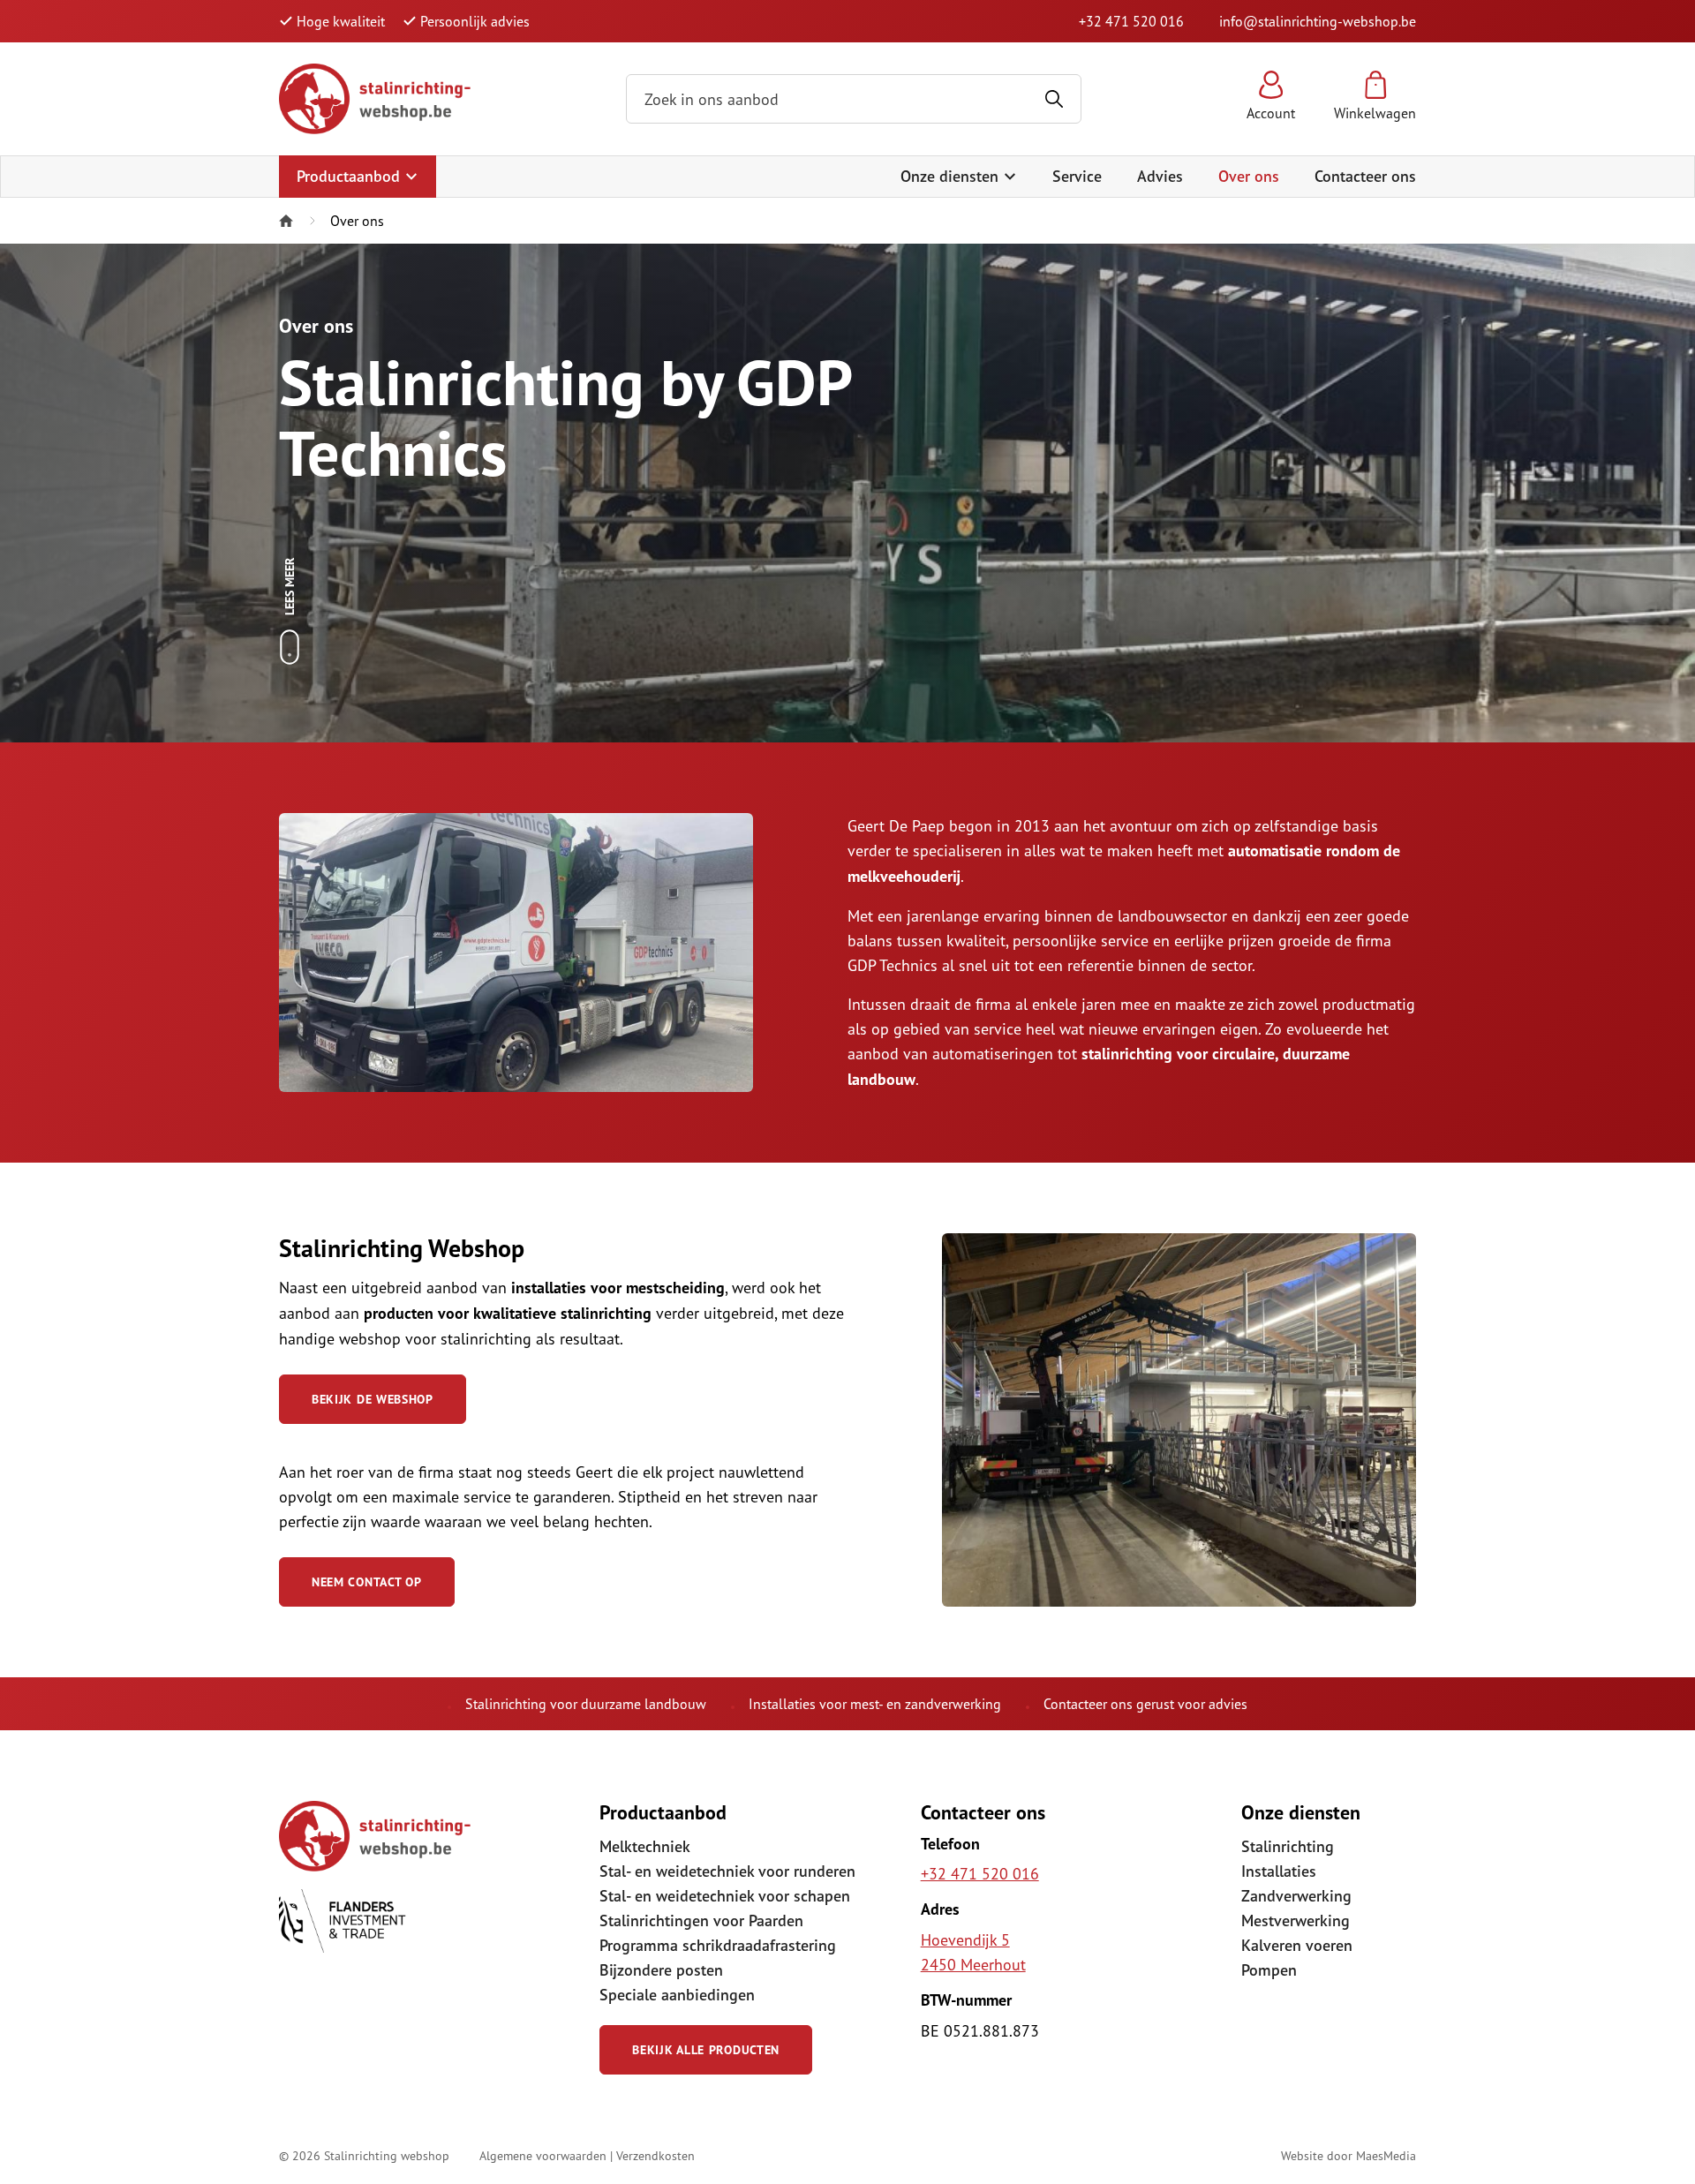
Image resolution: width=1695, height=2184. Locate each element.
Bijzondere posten (661, 1970)
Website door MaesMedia (1348, 2155)
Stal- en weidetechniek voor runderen (727, 1871)
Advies (1160, 176)
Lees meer (290, 587)
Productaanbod (350, 176)
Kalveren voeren (1297, 1945)
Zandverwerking (1296, 1896)
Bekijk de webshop (373, 1399)
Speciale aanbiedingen (677, 1995)
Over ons (1249, 176)
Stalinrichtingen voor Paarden (701, 1920)
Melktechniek (645, 1846)
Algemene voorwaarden (543, 2155)
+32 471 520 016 (1131, 21)
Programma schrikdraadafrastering (718, 1945)
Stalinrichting (1288, 1846)
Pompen (1269, 1970)
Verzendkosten (655, 2155)
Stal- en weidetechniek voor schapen (725, 1896)
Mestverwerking (1296, 1920)
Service (1077, 176)
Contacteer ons (1365, 176)
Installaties (1279, 1871)
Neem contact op (367, 1582)
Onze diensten (952, 176)
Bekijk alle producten (706, 2050)
